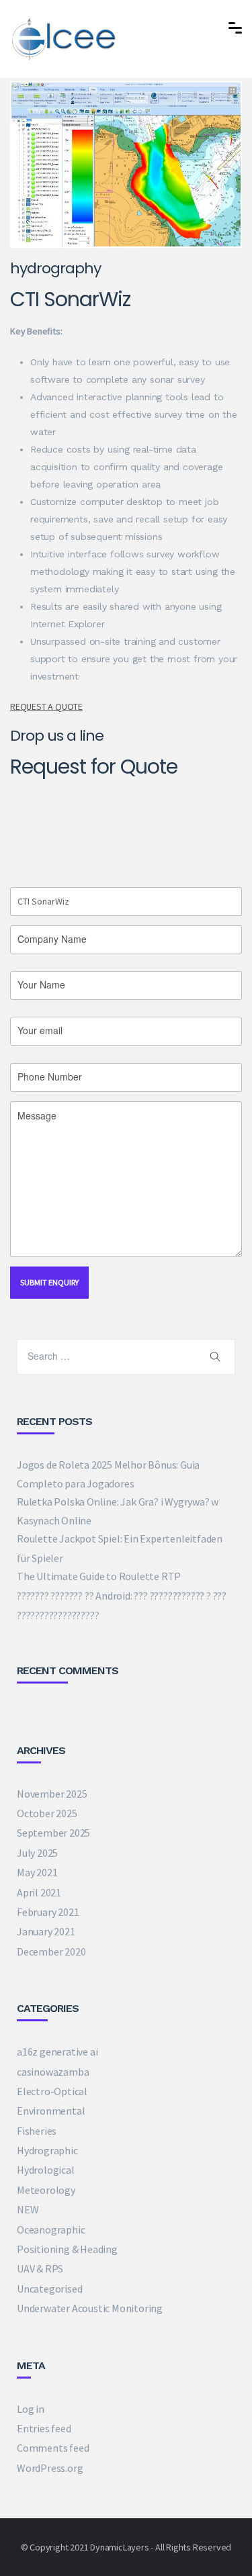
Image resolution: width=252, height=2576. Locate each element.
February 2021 (48, 1912)
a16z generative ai (57, 2052)
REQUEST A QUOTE (46, 706)
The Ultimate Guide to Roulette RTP (99, 1576)
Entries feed (44, 2428)
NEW (28, 2209)
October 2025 (47, 1813)
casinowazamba (53, 2072)
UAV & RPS (40, 2268)
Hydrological (46, 2170)
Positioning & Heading (67, 2249)
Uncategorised (49, 2289)
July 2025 (37, 1853)
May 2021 (37, 1872)
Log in (31, 2409)
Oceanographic (51, 2229)
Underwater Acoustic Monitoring (90, 2308)
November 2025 (52, 1794)
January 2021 (46, 1931)
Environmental (51, 2111)
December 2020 (51, 1951)
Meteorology (46, 2190)
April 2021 (39, 1892)
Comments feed (53, 2448)
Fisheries (37, 2131)
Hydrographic (47, 2150)
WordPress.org (50, 2468)
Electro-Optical (52, 2091)
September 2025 (53, 1833)
